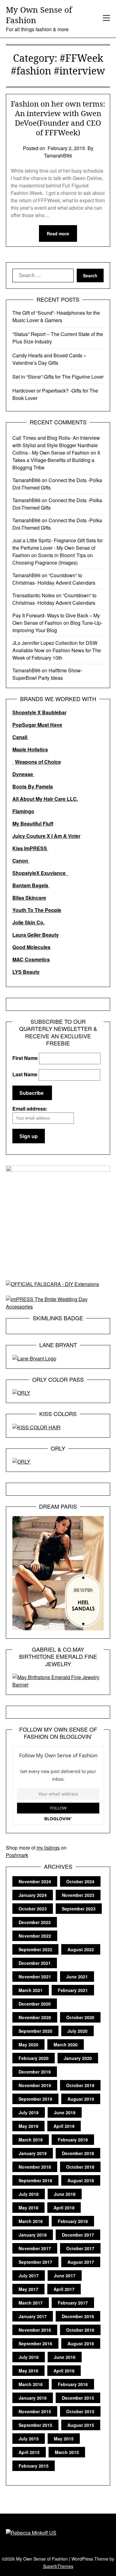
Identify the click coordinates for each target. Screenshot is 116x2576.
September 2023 (79, 1909)
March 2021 (31, 1990)
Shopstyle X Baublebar (39, 712)
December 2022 (35, 1922)
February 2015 (34, 2466)
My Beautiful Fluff (33, 824)
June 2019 (65, 2112)
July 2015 (29, 2439)
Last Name (25, 1074)
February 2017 (73, 2303)
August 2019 (81, 2099)
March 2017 (31, 2303)
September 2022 (35, 1949)
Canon (21, 861)
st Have (53, 725)
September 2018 (35, 2180)
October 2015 (80, 2411)
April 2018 (64, 2208)
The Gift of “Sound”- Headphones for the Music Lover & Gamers (56, 316)
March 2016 (31, 2384)
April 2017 (64, 2289)
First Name (25, 1058)
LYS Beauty (26, 972)
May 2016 (28, 2371)
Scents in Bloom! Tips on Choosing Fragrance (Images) (53, 559)
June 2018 (65, 2194)
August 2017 (81, 2262)
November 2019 (35, 2085)
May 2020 (28, 2044)
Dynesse (23, 774)
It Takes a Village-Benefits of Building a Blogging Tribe (56, 460)
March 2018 (31, 2221)
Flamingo (23, 811)
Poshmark (17, 1855)
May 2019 (28, 2126)
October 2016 (80, 2330)
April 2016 (64, 2371)
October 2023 (33, 1909)
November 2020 (35, 2017)
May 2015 (64, 2439)
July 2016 (29, 2357)
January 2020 (78, 2058)
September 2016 (35, 2343)
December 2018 (78, 2153)
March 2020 (66, 2044)
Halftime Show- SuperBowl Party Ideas (47, 674)
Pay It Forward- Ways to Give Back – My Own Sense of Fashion (56, 619)
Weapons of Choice (38, 762)
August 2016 (81, 2343)
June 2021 (77, 1977)
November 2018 (35, 2167)
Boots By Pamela (33, 786)
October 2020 (80, 2017)
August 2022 (81, 1949)
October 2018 (80, 2167)
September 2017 (35, 2262)
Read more (58, 233)
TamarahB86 (26, 480)
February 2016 (73, 2384)
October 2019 (80, 2085)
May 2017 (28, 2289)
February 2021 (73, 1990)
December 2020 (35, 2004)
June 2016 (65, 2357)
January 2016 (33, 2398)
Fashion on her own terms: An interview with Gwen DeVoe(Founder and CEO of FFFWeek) (58, 118)
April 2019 (64, 2126)
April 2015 (29, 2452)
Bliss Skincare (29, 898)
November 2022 (35, 1936)
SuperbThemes (58, 2566)
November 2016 (35, 2330)
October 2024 (80, 1881)
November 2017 (35, 2248)
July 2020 (77, 2031)
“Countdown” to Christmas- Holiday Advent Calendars (54, 579)
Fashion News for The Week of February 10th (57, 654)
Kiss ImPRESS (30, 848)
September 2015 (35, 2425)
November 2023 (78, 1895)
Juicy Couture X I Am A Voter (46, 836)
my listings (48, 1848)
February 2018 (73, 2221)
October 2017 (80, 2248)
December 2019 (35, 2072)
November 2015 (35, 2411)
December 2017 (78, 2235)
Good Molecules (31, 947)
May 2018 (28, 2208)
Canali (20, 737)
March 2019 (31, 2140)
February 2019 (73, 2140)
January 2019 (33, 2153)
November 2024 (35, 1881)
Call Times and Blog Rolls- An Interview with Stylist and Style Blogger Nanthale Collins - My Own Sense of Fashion (56, 445)
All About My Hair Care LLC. (45, 799)
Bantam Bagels (31, 885)
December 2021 (35, 1963)
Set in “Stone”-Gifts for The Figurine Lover (58, 377)
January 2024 (33, 1895)
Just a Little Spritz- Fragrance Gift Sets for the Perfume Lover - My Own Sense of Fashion (58, 548)
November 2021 (35, 1977)
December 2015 (78, 2398)
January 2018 (33, 2235)
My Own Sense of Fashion (39, 15)
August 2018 (81, 2180)
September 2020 (35, 2031)
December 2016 (78, 2316)
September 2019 (35, 2099)
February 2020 (34, 2058)
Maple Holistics (30, 749)
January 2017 (33, 2316)
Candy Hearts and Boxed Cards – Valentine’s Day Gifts (49, 359)
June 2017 (65, 2276)
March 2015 (67, 2452)
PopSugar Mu (28, 725)
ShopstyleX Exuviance (40, 873)
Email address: (30, 1109)
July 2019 (29, 2112)
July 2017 (29, 2276)
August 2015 (81, 2425)
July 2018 (29, 2194)
